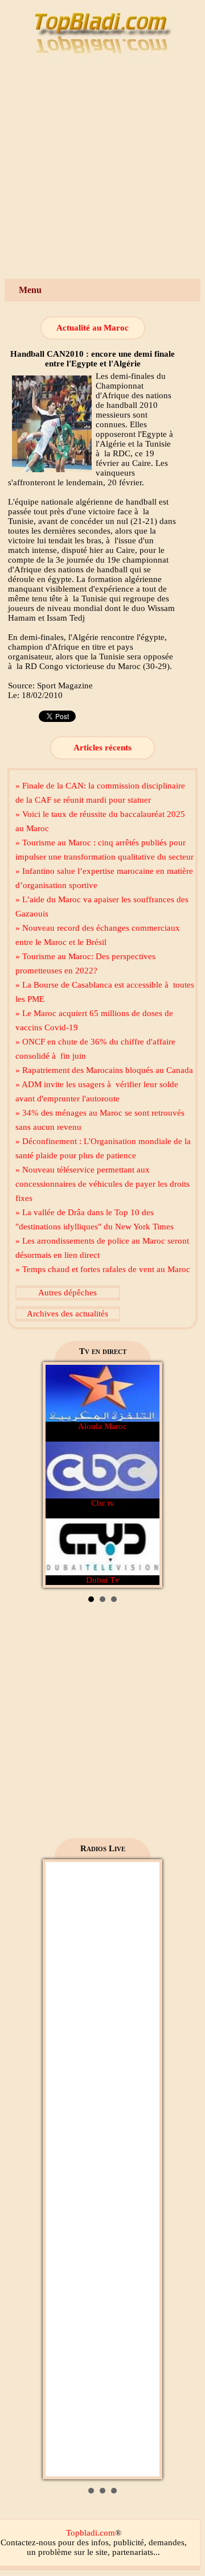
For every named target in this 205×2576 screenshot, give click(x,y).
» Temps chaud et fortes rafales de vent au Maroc (103, 1269)
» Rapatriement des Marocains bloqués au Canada (104, 1070)
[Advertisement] (102, 171)
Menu (30, 290)
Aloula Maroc (102, 1426)
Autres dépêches (67, 1293)
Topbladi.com (91, 2533)
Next (145, 1475)
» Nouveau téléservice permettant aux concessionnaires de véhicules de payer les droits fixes (102, 1184)
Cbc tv (103, 1503)
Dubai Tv (103, 1580)
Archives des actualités (67, 1314)
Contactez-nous (28, 2542)
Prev (60, 1475)
